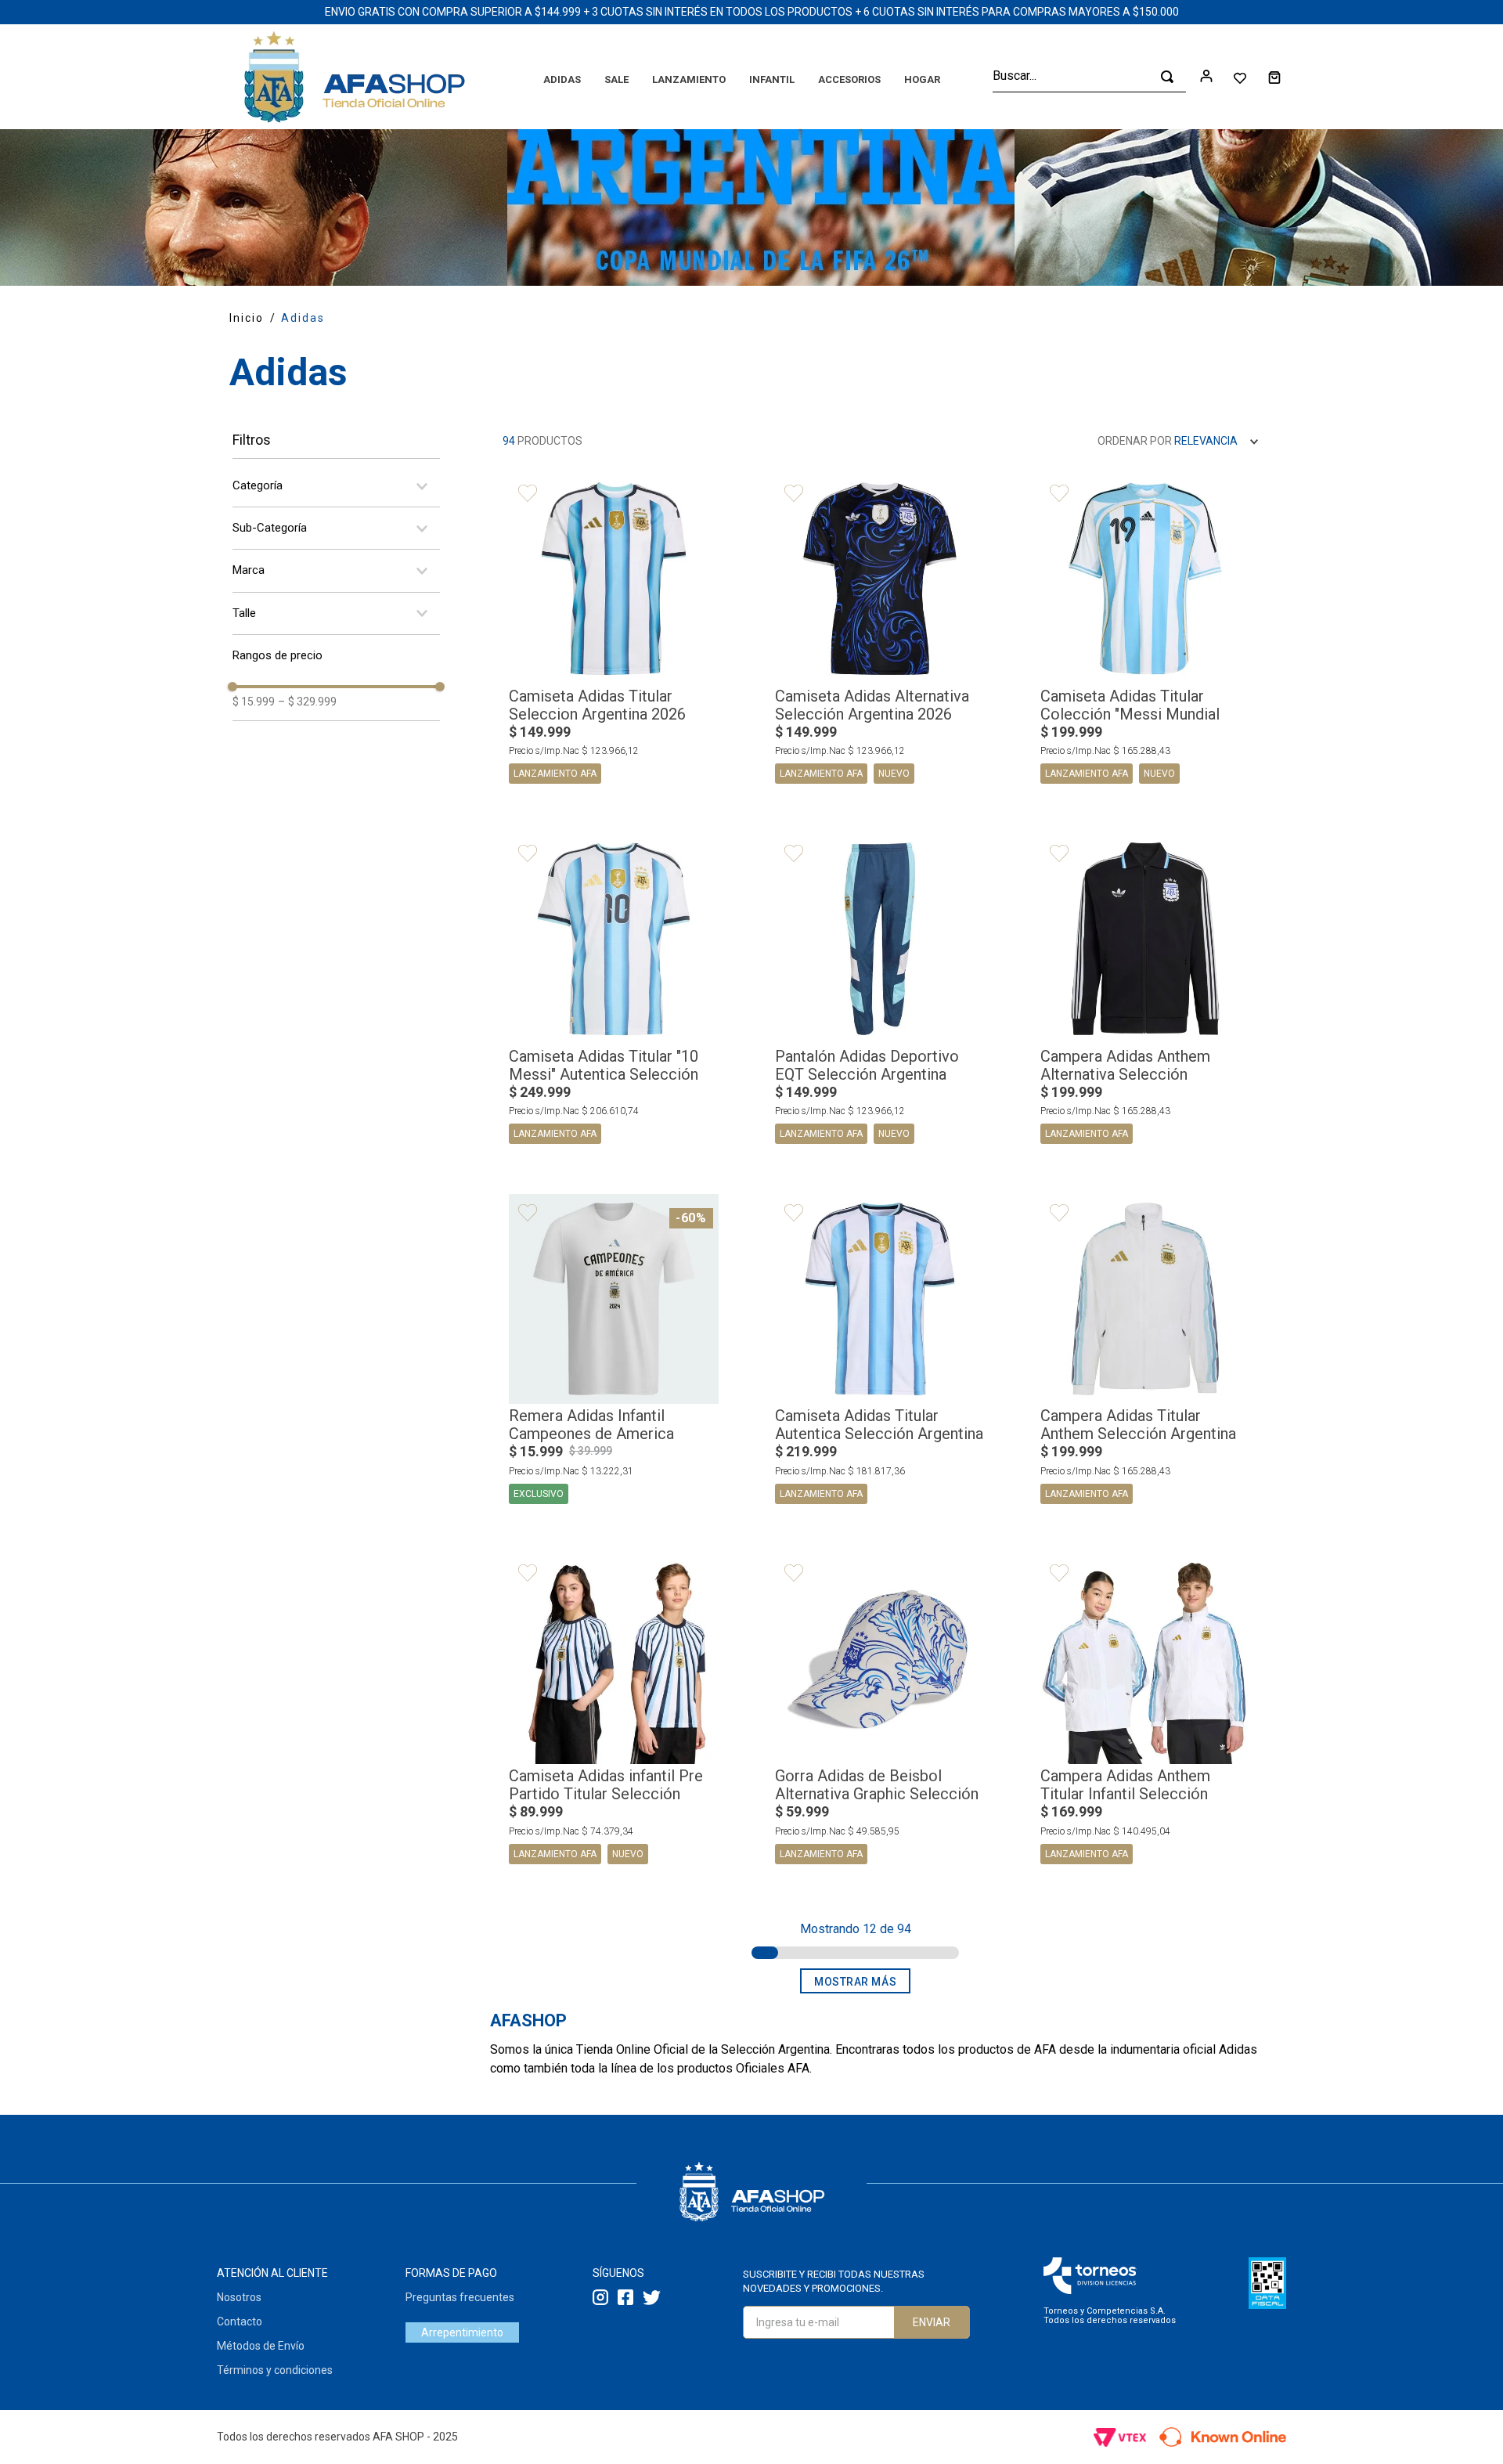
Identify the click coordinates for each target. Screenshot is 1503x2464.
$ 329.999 (307, 702)
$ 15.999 (254, 702)
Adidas (303, 318)
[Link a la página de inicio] (247, 318)
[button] (336, 486)
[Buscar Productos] (1167, 77)
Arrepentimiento (462, 2332)
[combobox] (1089, 77)
